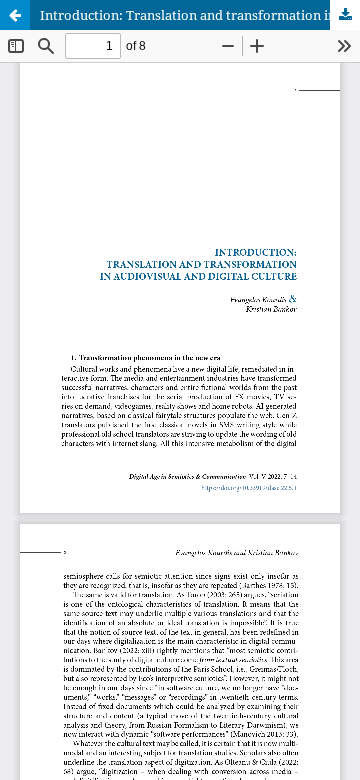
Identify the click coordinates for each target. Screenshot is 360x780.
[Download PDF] (345, 15)
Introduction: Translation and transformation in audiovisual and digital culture (200, 15)
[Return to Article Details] (15, 15)
